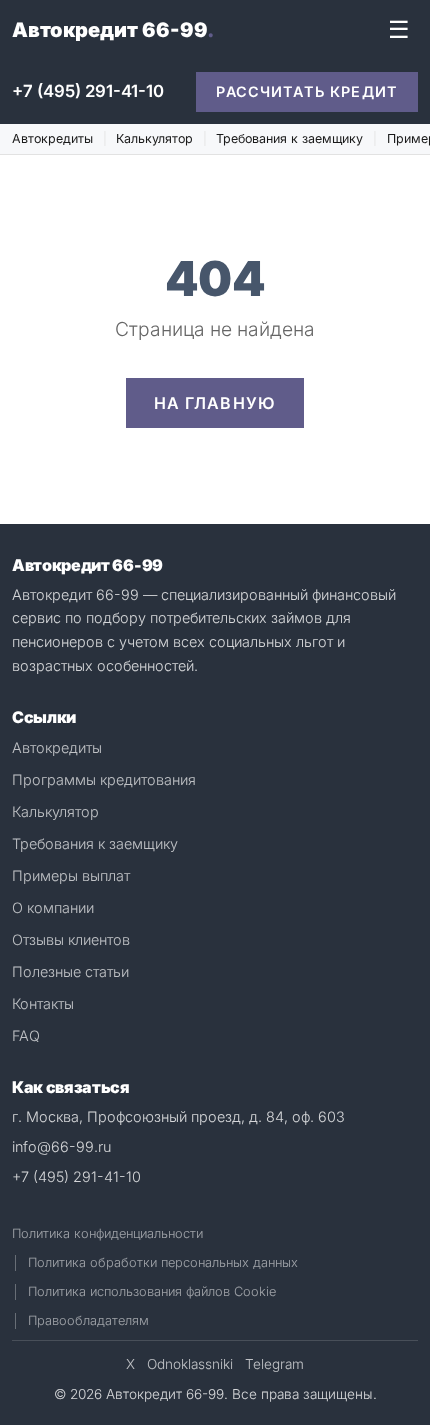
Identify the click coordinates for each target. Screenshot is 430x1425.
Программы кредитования (104, 779)
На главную (215, 403)
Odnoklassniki (190, 1364)
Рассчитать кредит (307, 91)
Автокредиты (52, 138)
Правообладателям (88, 1320)
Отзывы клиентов (71, 939)
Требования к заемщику (289, 138)
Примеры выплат (71, 875)
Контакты (43, 1003)
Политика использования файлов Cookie (152, 1291)
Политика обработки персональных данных (163, 1262)
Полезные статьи (70, 971)
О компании (53, 907)
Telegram (274, 1364)
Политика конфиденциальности (107, 1233)
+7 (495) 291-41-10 (88, 91)
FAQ (26, 1035)
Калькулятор (154, 138)
